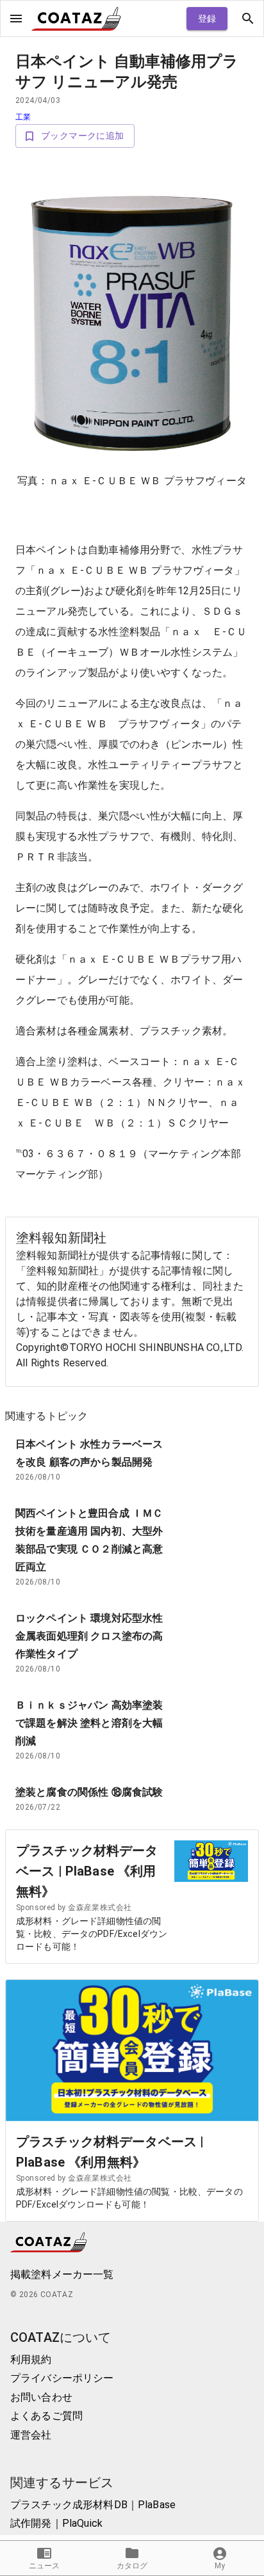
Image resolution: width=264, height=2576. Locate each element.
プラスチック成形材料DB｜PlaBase (93, 2505)
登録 (207, 19)
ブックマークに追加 (83, 136)
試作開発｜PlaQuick (56, 2523)
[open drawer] (16, 19)
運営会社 (31, 2435)
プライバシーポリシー (62, 2378)
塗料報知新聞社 (61, 1238)
